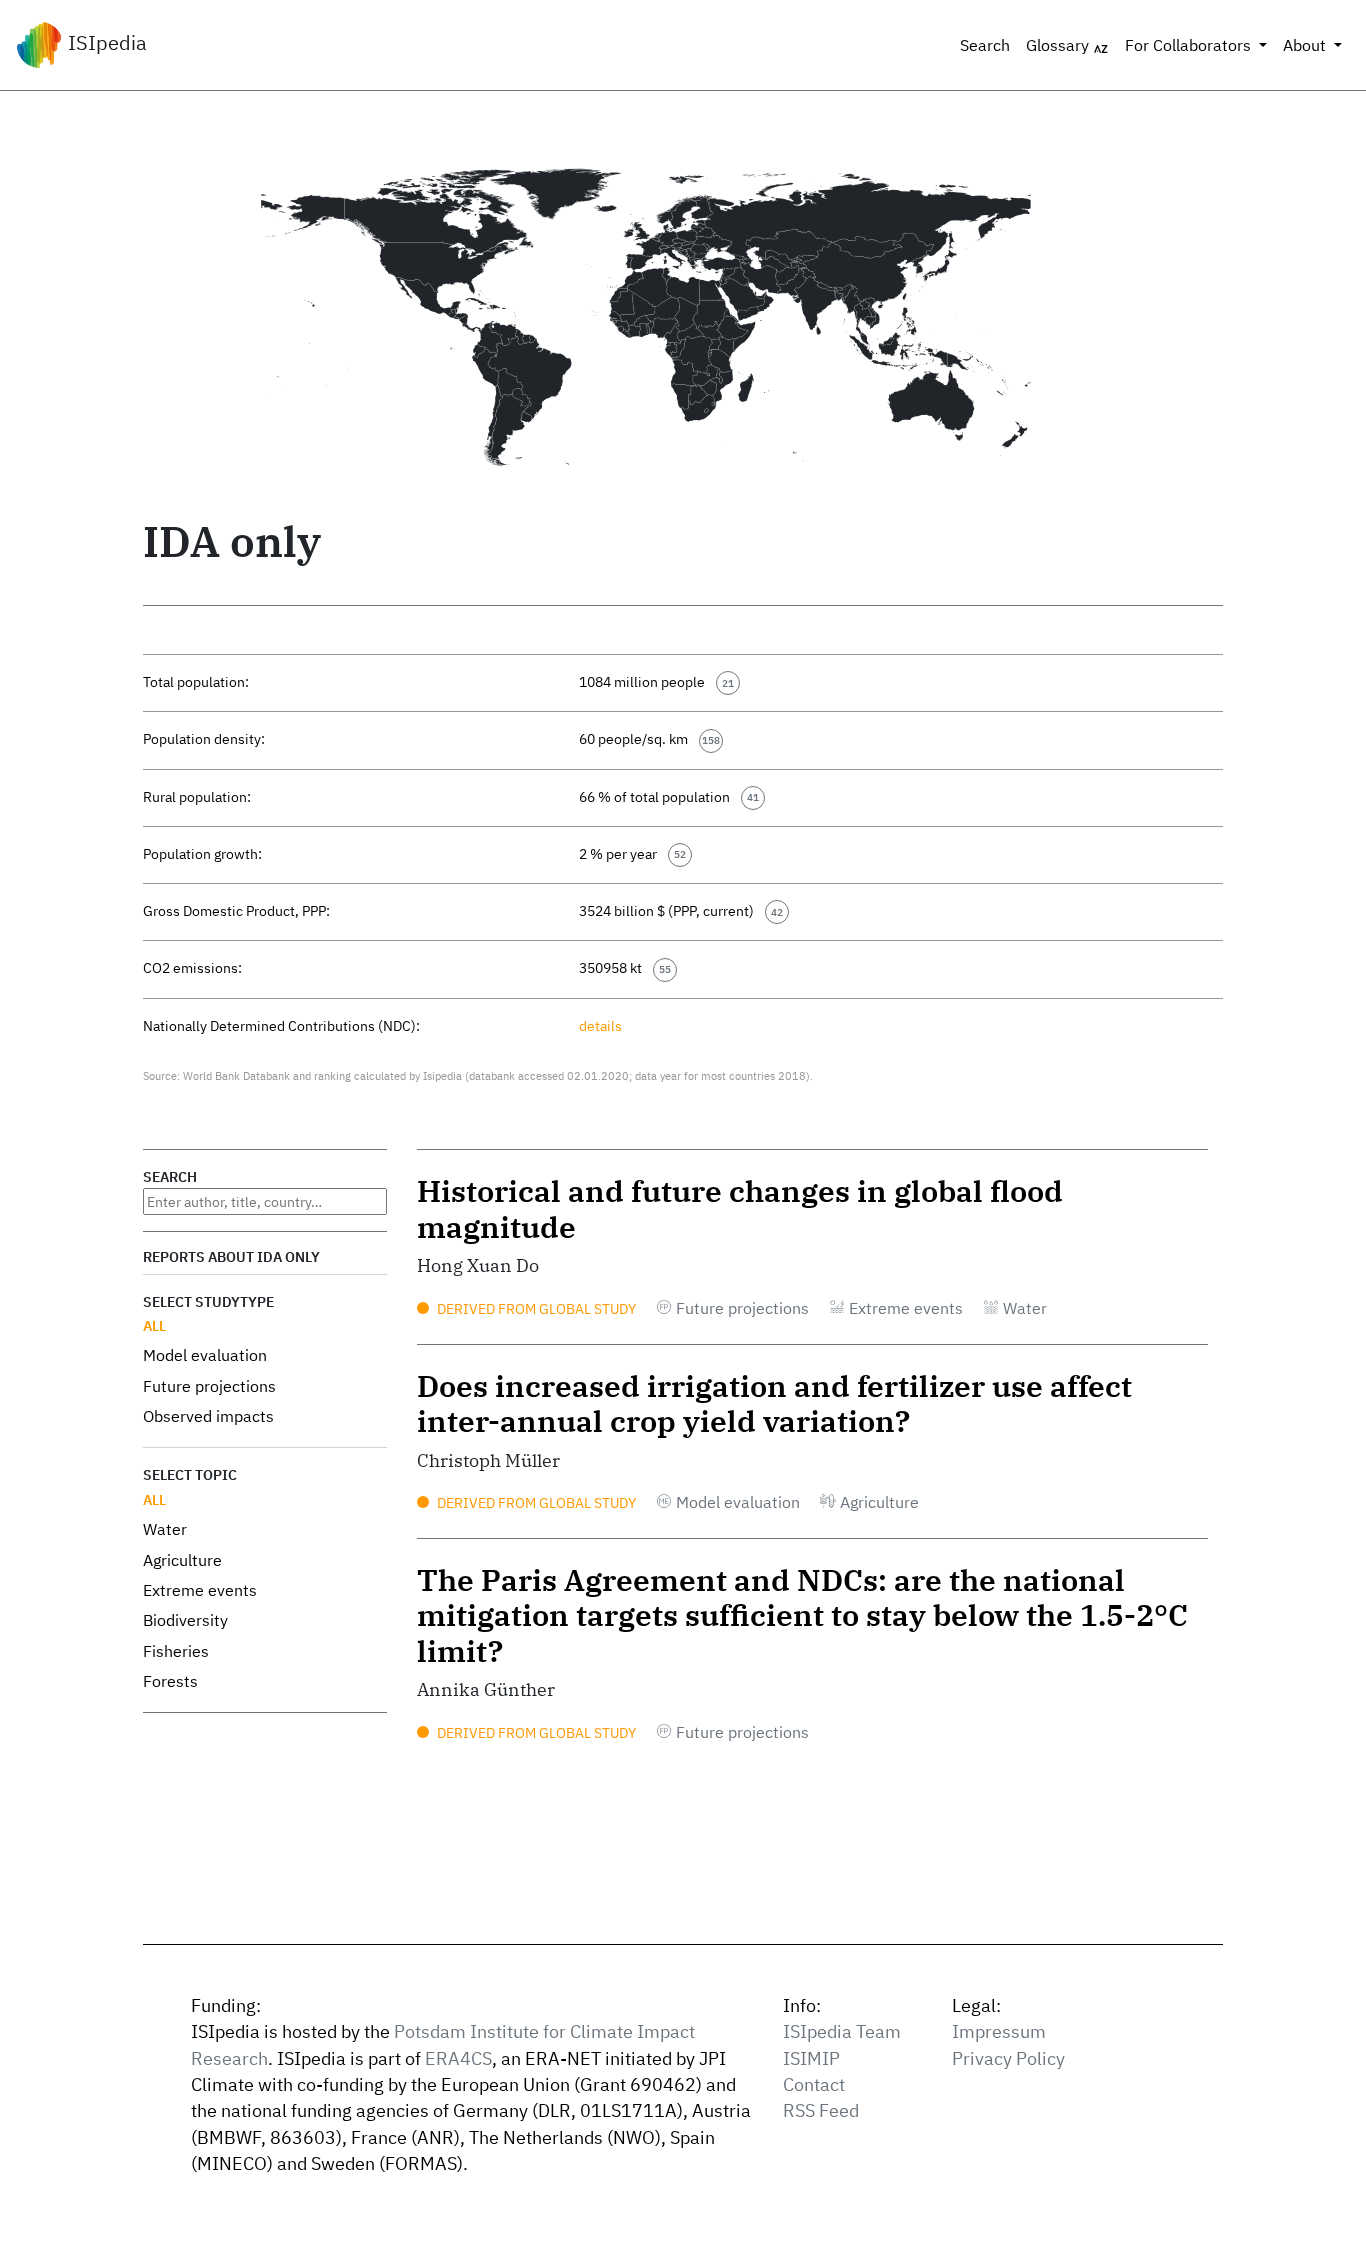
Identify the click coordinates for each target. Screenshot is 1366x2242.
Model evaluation (205, 1355)
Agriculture (182, 1560)
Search (985, 45)
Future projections (209, 1386)
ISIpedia (105, 42)
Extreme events (200, 1590)
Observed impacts (208, 1416)
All (154, 1325)
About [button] (1306, 45)
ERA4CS (458, 2058)
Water (165, 1529)
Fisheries (176, 1651)
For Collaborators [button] (1190, 45)
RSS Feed (821, 2110)
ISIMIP (811, 2058)
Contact (814, 2084)
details (600, 1025)
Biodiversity (185, 1620)
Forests (170, 1681)
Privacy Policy (1008, 2058)
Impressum (999, 2031)
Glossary (1059, 45)
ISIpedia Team (842, 2031)
